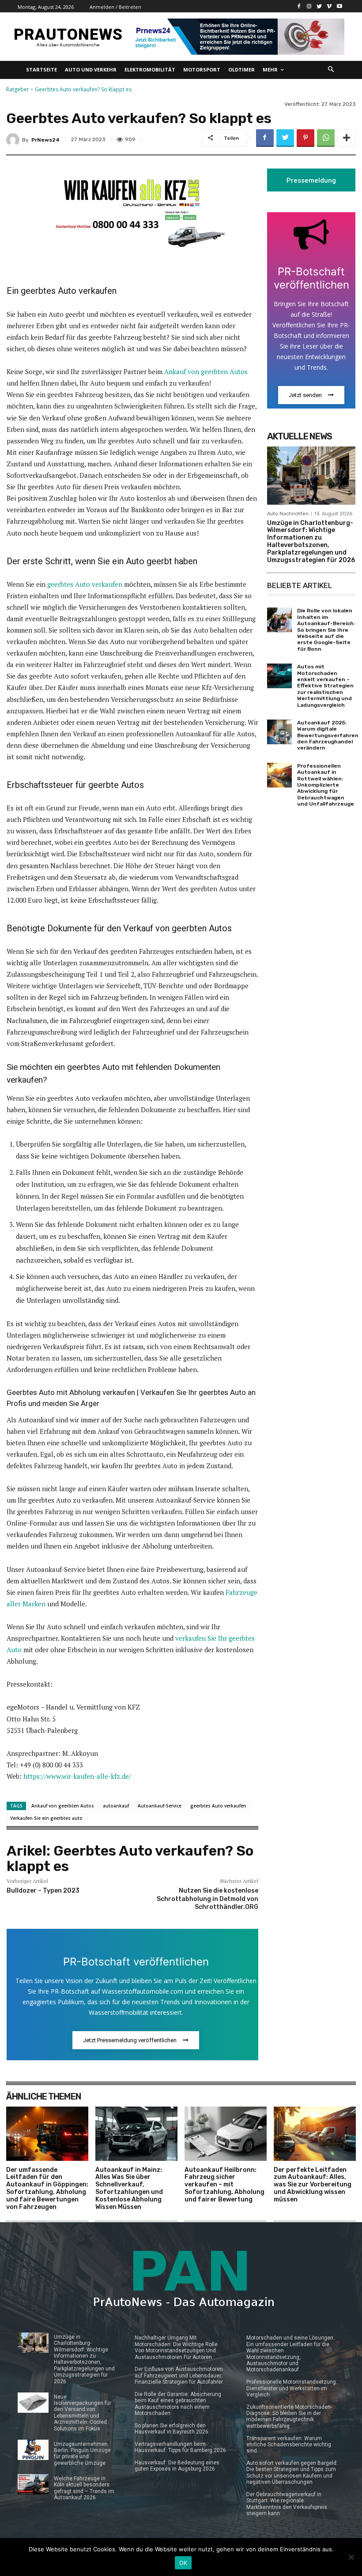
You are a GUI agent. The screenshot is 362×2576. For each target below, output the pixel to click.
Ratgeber (18, 89)
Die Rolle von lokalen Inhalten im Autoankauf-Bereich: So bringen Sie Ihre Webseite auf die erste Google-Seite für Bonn (326, 630)
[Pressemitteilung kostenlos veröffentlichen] (238, 37)
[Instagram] (309, 6)
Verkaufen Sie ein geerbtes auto (46, 1818)
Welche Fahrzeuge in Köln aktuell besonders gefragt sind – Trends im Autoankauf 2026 (84, 2488)
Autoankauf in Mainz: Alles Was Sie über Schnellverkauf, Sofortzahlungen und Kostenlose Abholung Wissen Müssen (129, 2188)
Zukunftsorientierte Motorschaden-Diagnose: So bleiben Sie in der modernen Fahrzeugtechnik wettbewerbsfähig (289, 2417)
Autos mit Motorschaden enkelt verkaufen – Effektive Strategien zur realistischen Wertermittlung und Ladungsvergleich (325, 686)
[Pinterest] (305, 138)
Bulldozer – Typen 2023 (43, 1891)
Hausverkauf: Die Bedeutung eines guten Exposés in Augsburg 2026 (177, 2466)
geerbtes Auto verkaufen (85, 584)
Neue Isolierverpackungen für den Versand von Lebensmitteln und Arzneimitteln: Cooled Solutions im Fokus (83, 2413)
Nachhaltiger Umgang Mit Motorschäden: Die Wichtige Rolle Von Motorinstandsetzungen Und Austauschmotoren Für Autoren (176, 2347)
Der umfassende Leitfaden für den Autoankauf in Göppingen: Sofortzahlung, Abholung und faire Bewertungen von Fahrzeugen (47, 2188)
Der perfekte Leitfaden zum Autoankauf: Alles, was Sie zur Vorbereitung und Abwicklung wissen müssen (313, 2185)
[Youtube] (339, 6)
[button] (331, 70)
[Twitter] (319, 6)
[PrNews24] (14, 140)
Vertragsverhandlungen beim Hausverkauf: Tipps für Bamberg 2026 (180, 2447)
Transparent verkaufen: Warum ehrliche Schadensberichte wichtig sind (289, 2445)
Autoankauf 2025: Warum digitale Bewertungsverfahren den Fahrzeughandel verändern (328, 735)
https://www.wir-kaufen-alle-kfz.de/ (77, 1776)
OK (183, 2563)
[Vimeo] (329, 6)
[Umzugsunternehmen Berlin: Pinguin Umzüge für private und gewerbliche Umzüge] (33, 2450)
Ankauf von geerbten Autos (206, 371)
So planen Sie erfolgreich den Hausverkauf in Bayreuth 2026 (172, 2429)
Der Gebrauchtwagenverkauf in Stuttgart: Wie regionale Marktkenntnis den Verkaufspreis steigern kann (287, 2504)
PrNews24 (45, 140)
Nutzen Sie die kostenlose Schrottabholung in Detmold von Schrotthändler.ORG (207, 1899)
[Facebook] (299, 6)
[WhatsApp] (326, 138)
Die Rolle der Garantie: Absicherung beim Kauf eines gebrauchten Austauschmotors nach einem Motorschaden (178, 2404)
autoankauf (116, 1806)
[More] (347, 138)
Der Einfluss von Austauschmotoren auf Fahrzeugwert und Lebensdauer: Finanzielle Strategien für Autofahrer (179, 2375)
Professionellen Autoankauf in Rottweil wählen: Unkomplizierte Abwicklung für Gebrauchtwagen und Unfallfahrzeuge (326, 785)
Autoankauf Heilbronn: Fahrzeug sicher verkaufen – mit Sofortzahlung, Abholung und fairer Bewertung (224, 2185)
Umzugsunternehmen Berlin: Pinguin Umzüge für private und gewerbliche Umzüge (82, 2454)
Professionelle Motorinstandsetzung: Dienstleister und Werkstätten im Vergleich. (292, 2388)
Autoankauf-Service (160, 1806)
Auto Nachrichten (288, 514)
